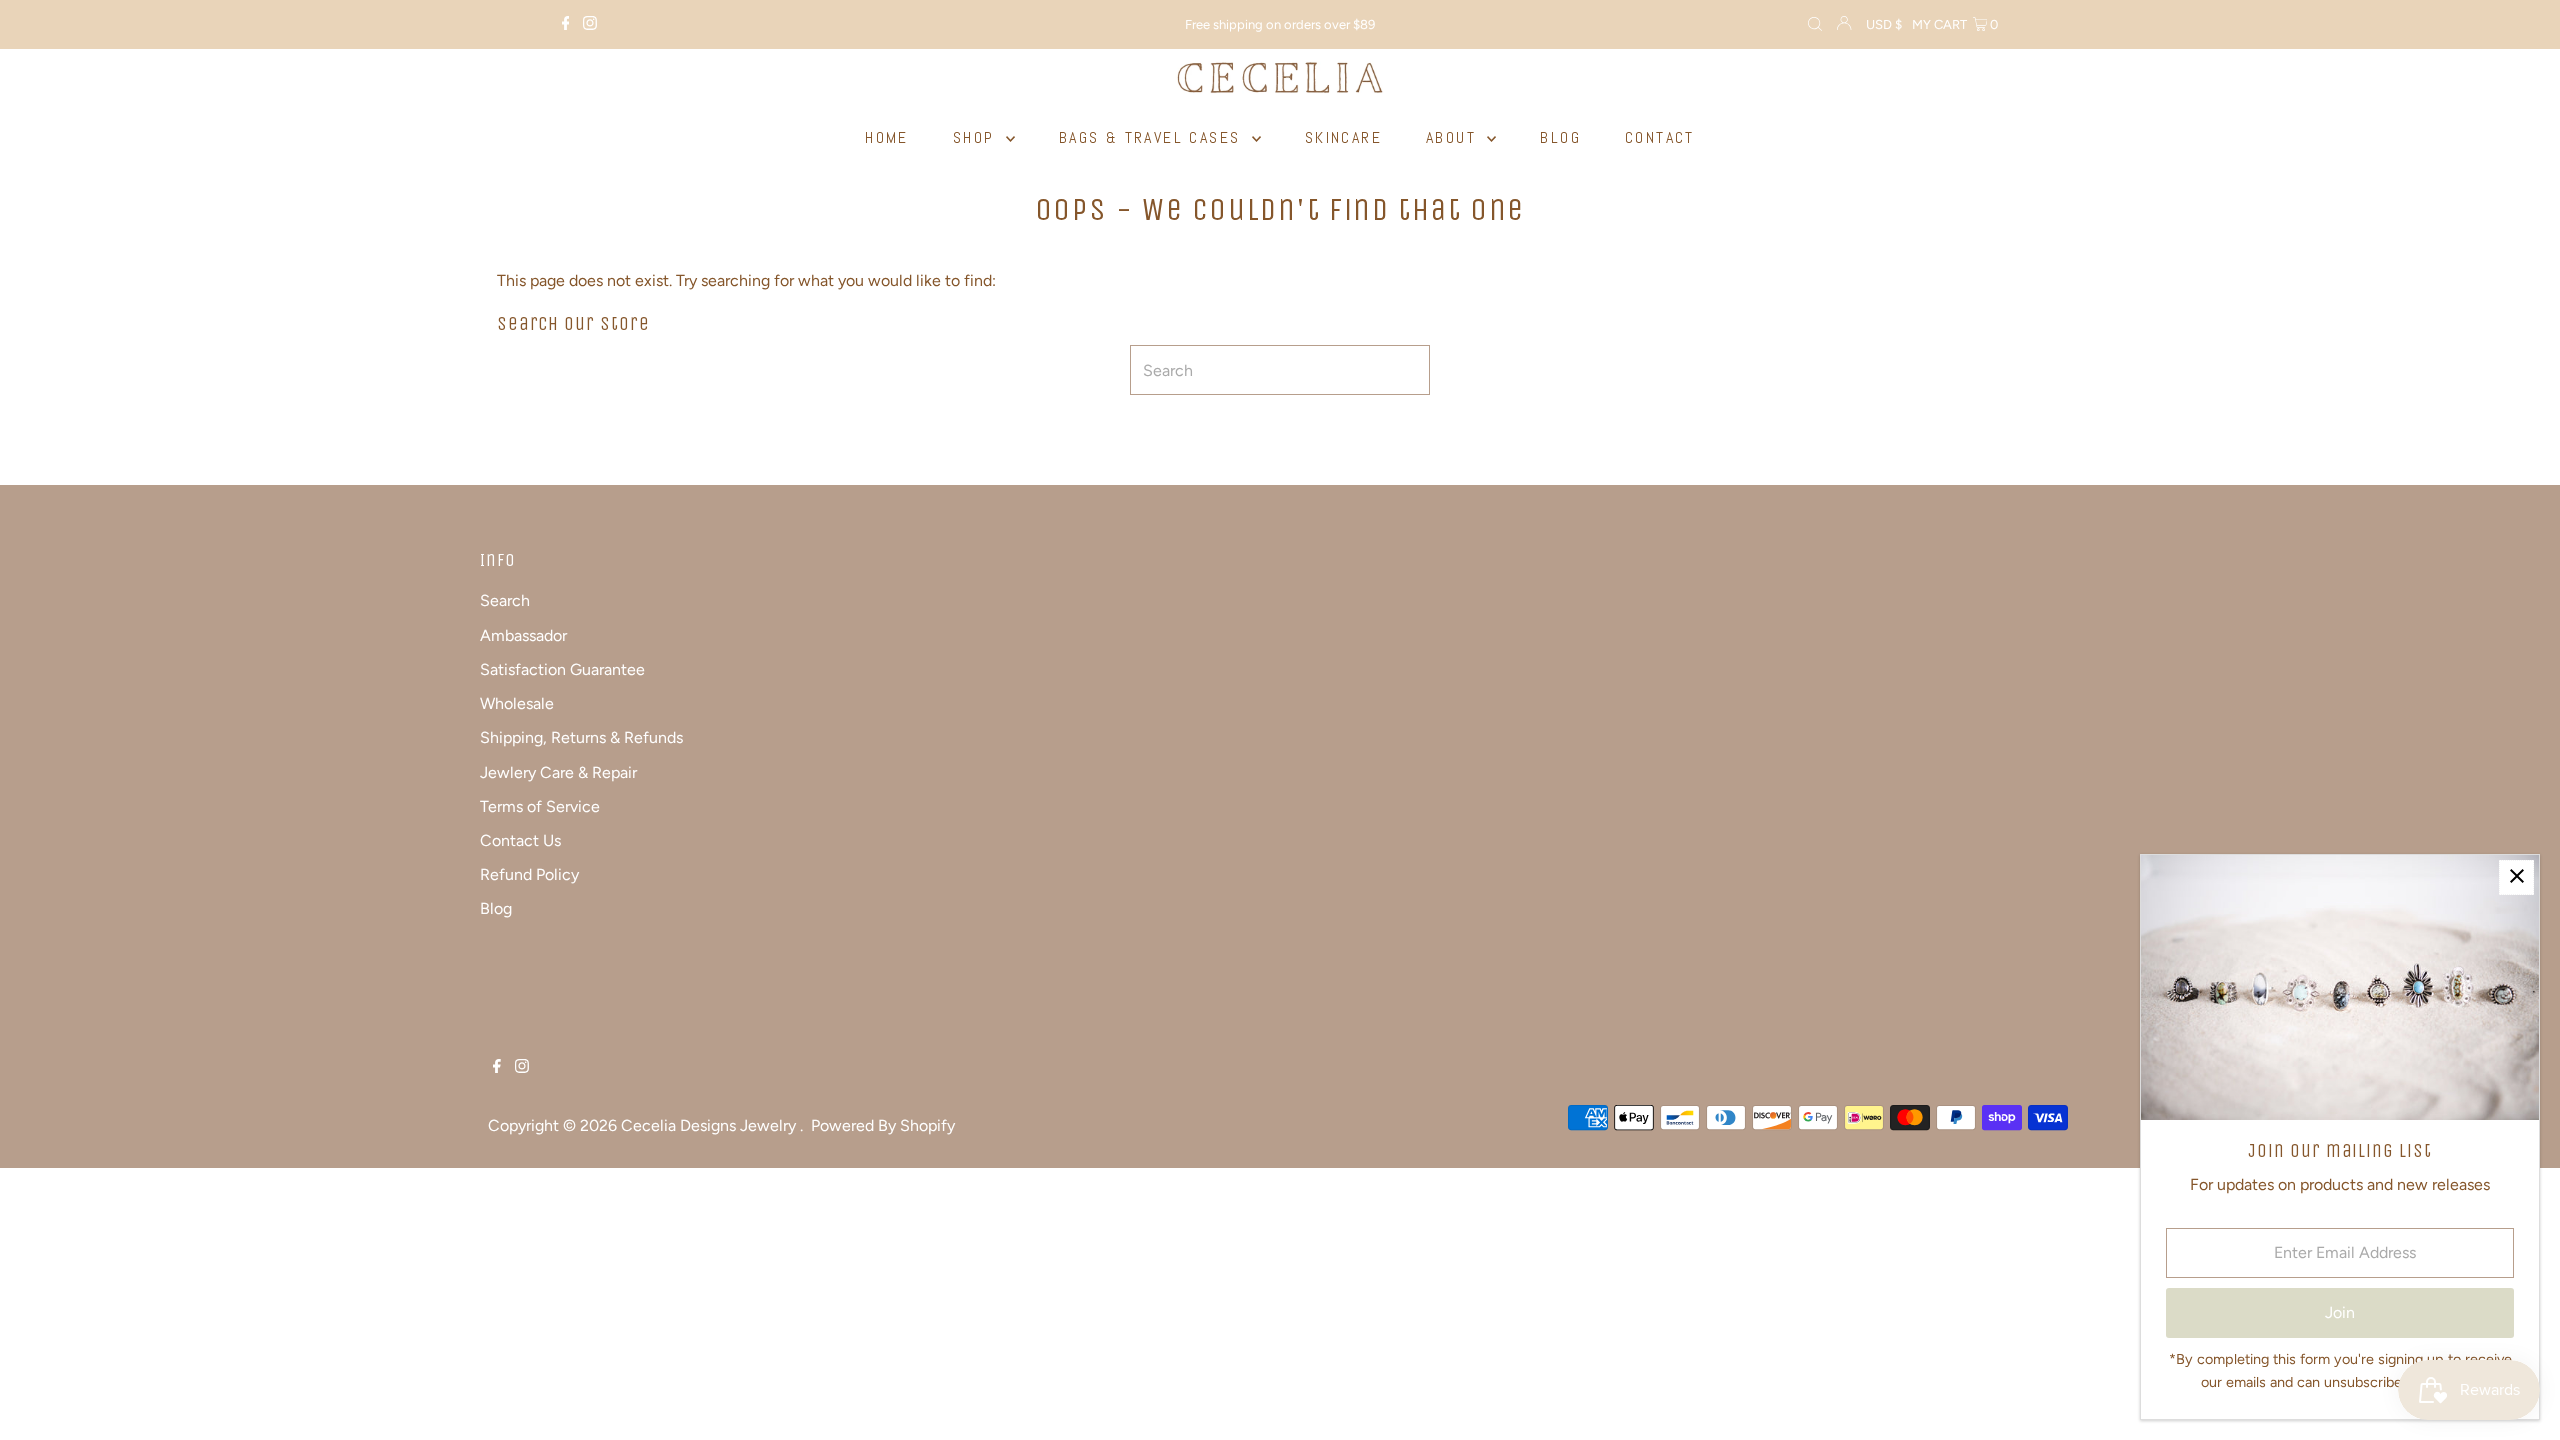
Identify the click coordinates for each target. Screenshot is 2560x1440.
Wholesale (517, 703)
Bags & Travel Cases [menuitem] (1153, 137)
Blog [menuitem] (1560, 137)
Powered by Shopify (883, 1125)
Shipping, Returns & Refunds (581, 737)
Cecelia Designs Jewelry (710, 1125)
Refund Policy (529, 874)
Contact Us (520, 840)
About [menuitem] (1454, 137)
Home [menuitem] (887, 137)
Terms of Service (540, 806)
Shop (977, 137)
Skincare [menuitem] (1343, 137)
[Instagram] (590, 25)
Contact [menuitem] (1660, 137)
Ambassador (523, 635)
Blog (496, 908)
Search (505, 600)
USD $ (1884, 24)
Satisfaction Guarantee (562, 669)
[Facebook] (566, 25)
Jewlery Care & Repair (558, 772)
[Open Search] (1815, 25)
